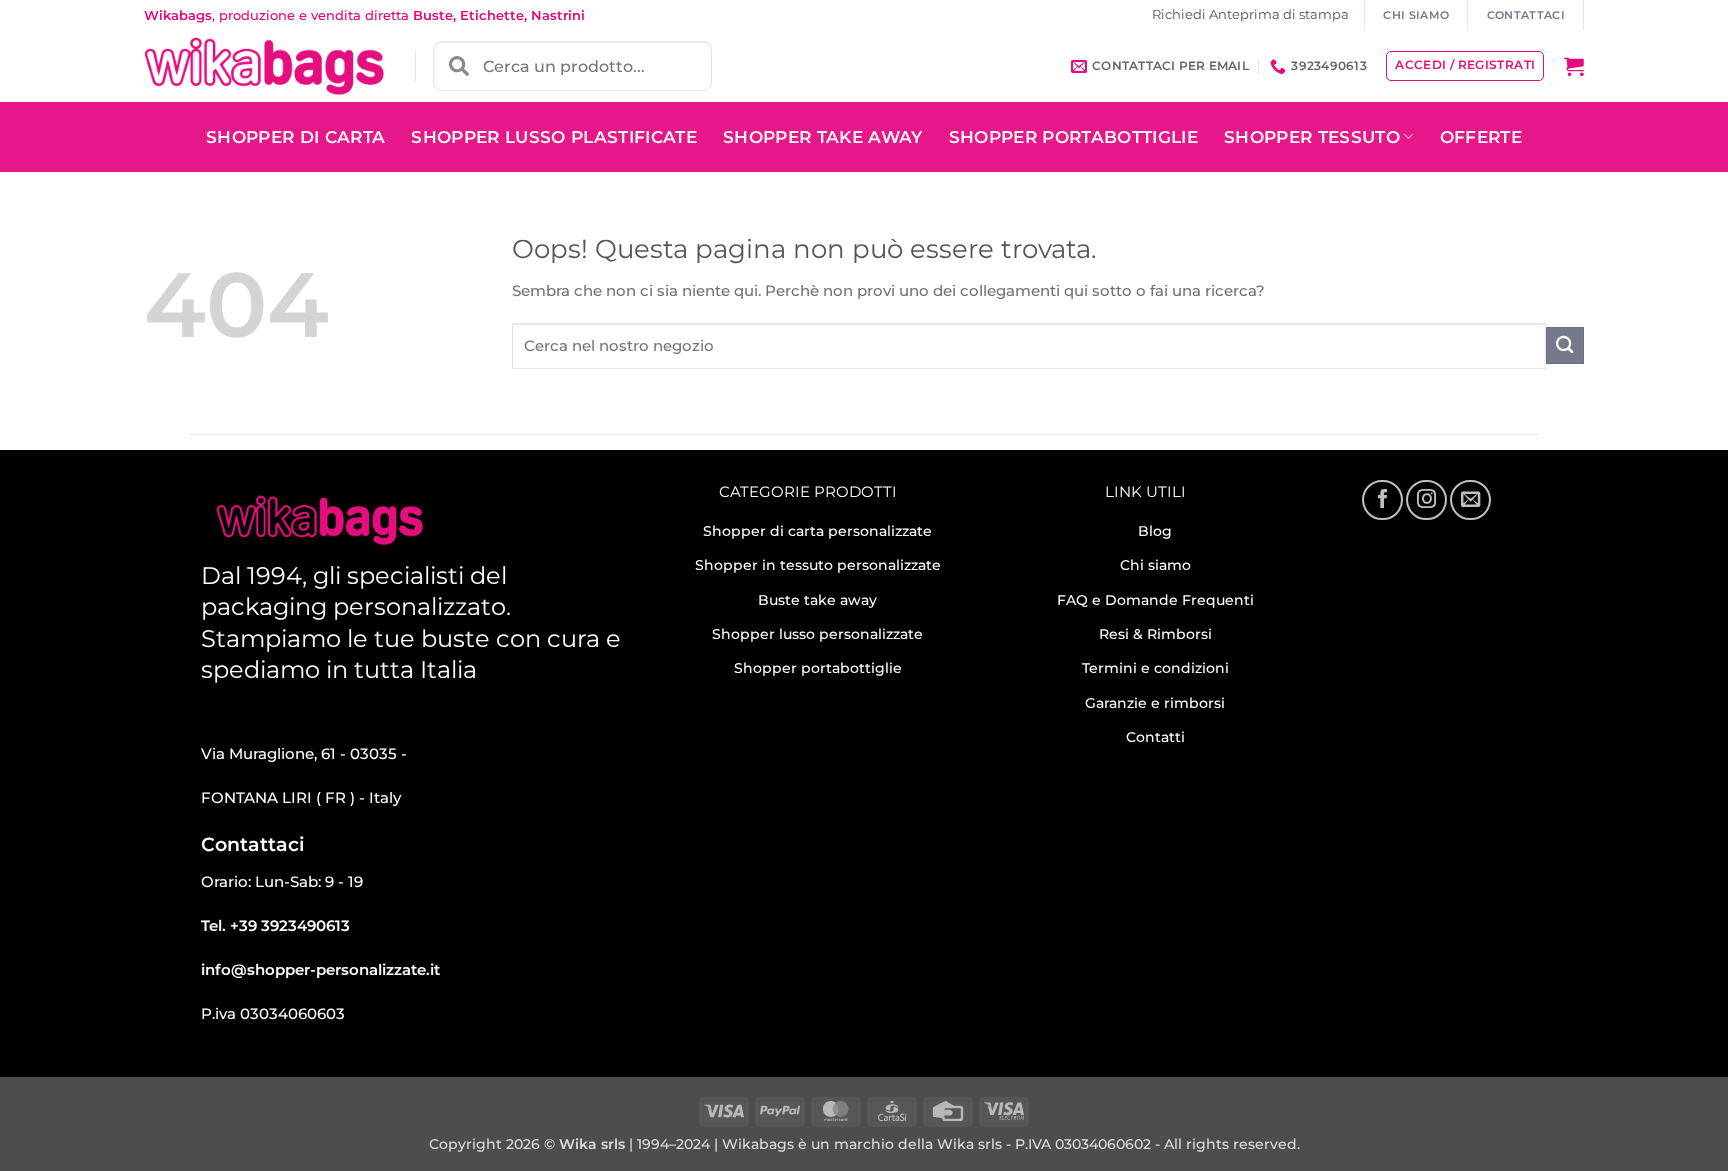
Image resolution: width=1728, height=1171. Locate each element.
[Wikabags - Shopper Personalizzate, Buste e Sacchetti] (264, 66)
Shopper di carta (295, 137)
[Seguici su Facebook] (1382, 500)
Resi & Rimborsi (1155, 634)
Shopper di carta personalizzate (817, 531)
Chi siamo (1155, 565)
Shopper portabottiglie (818, 668)
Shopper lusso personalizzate (817, 634)
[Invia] (1565, 345)
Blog (1155, 531)
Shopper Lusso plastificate (554, 137)
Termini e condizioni (1155, 668)
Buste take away (817, 600)
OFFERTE (1481, 137)
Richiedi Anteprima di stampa (1250, 14)
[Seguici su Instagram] (1426, 500)
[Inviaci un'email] (1470, 500)
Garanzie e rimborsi (1155, 703)
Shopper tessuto (1312, 137)
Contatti (1155, 737)
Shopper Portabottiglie (1073, 137)
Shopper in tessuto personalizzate (818, 565)
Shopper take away (823, 137)
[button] (1574, 66)
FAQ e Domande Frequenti (1155, 600)
